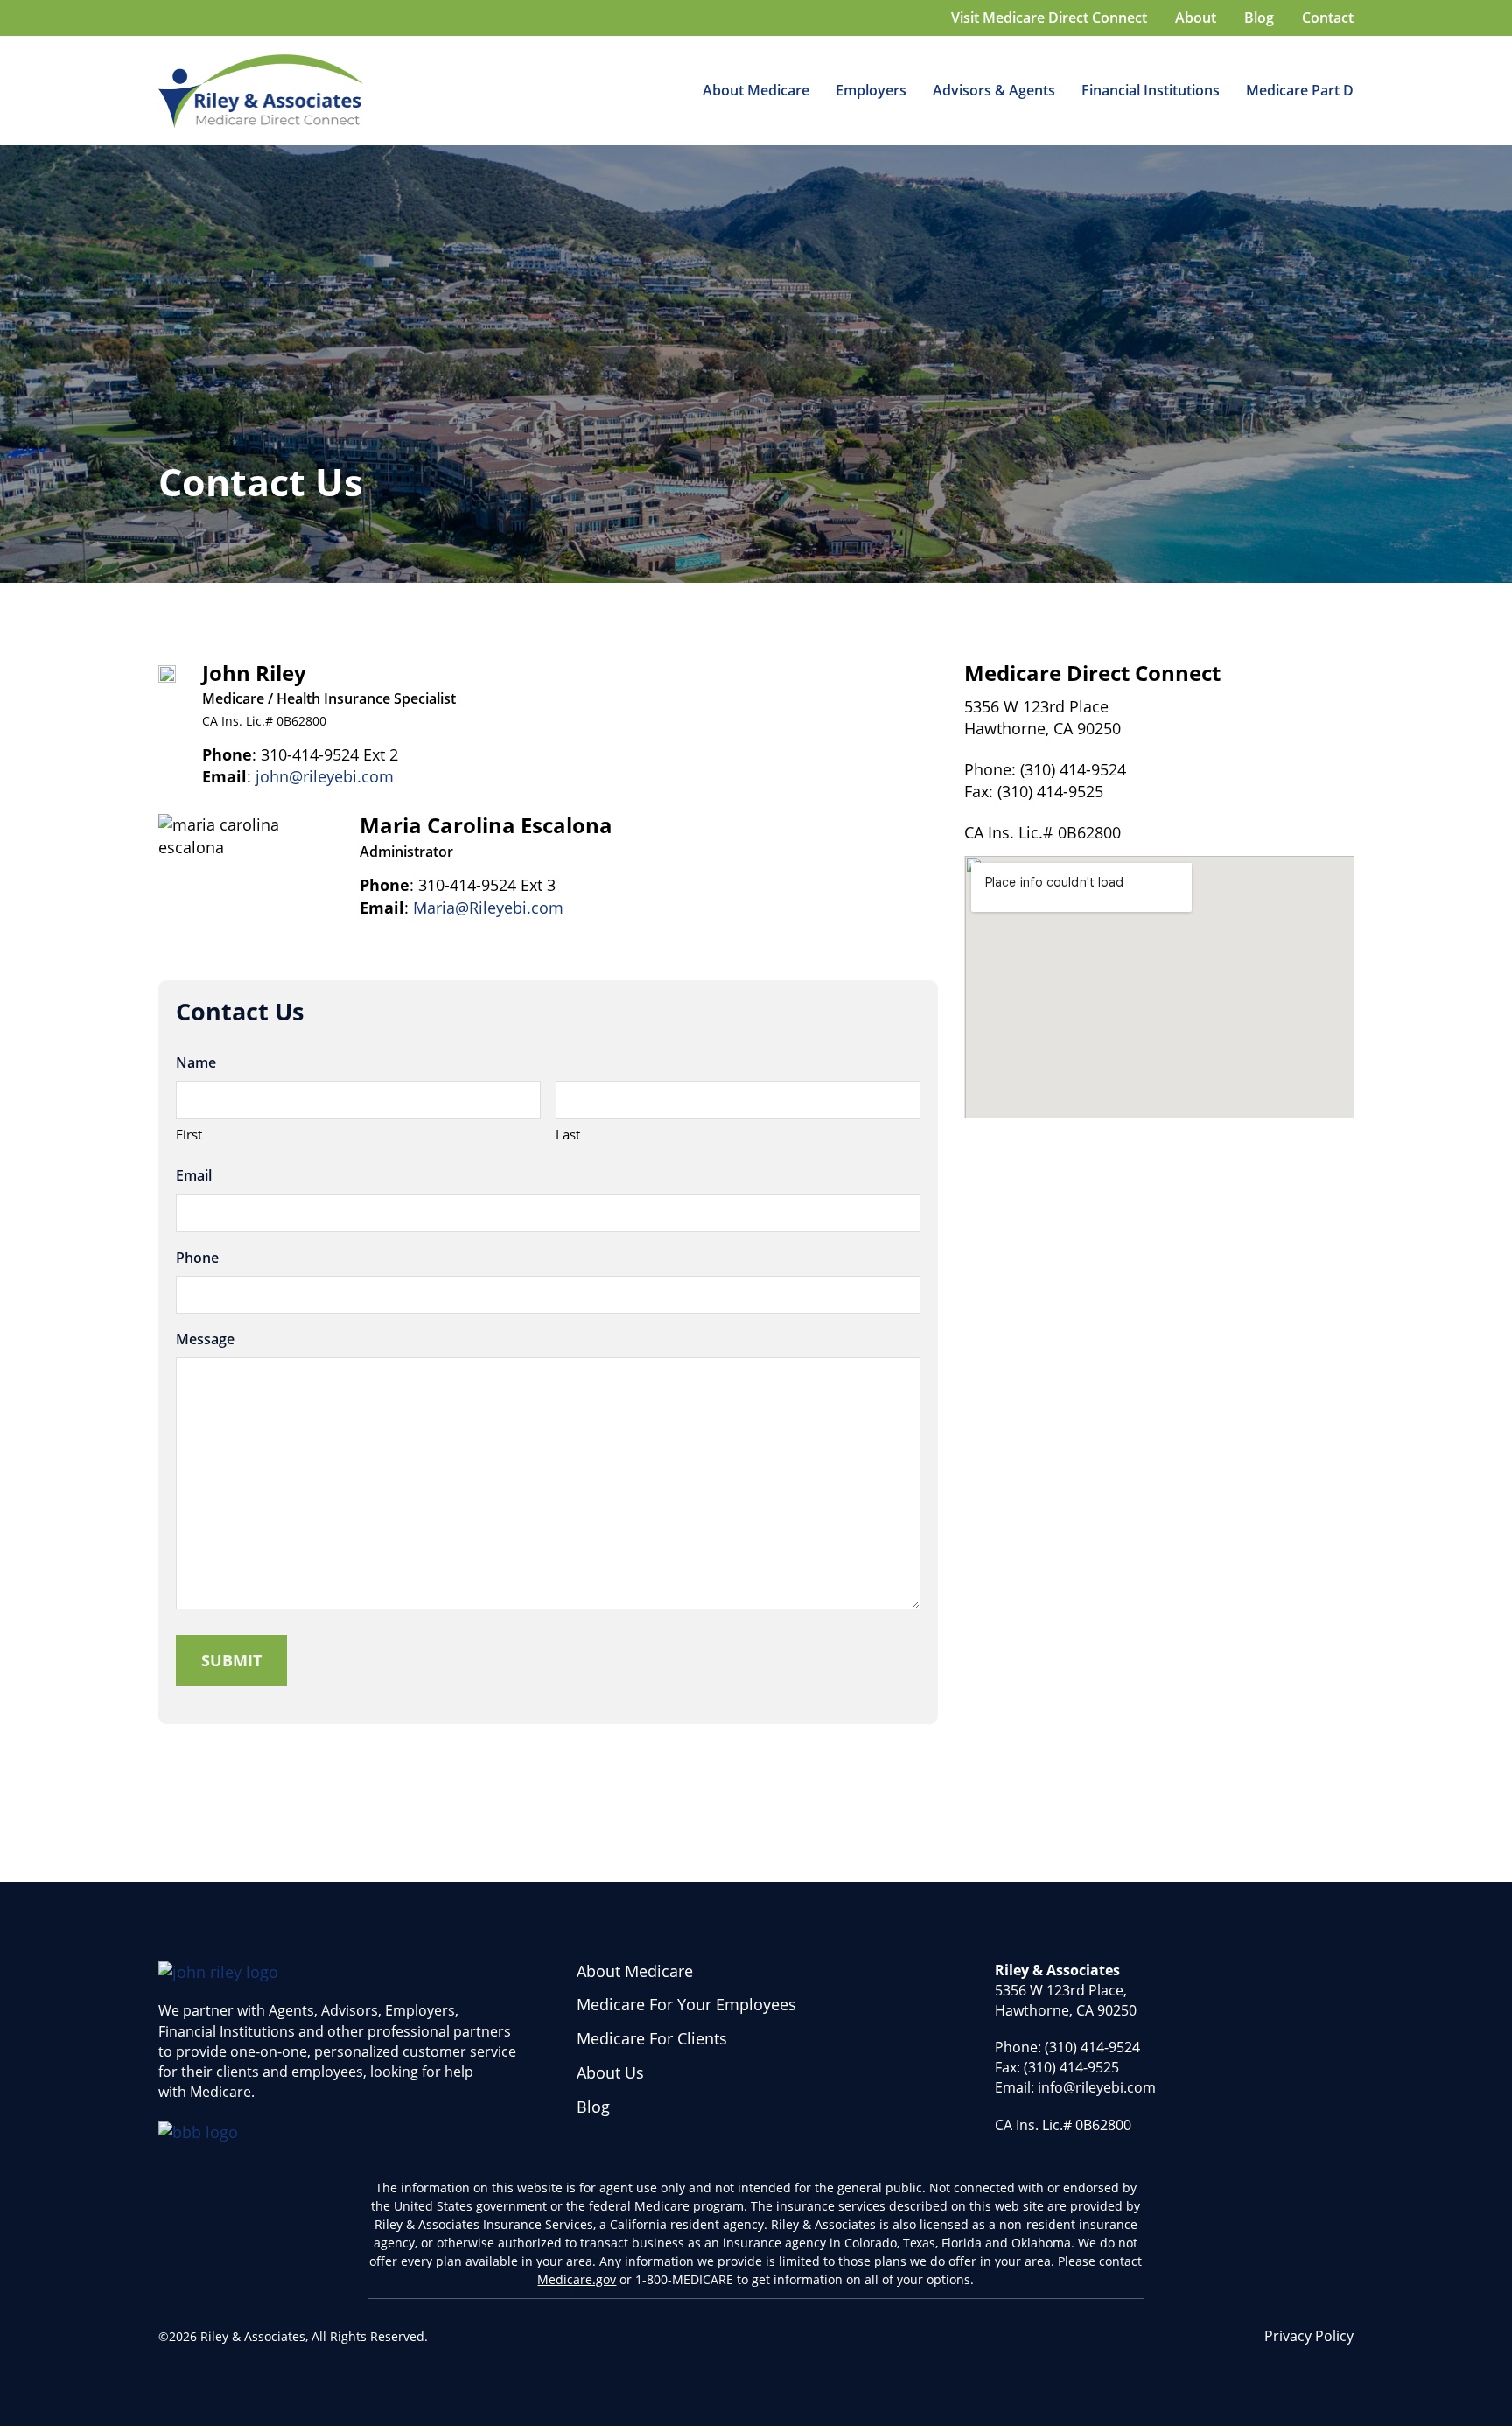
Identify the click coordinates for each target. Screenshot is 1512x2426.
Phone (197, 1258)
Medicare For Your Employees (686, 2004)
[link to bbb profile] (198, 2130)
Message (205, 1339)
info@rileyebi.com (1097, 2087)
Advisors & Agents (994, 90)
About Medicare (756, 90)
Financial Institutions (1151, 90)
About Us (610, 2072)
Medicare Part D (1300, 90)
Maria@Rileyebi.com (488, 908)
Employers (871, 90)
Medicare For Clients (652, 2038)
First (189, 1134)
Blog (593, 2107)
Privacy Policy (1309, 2336)
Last (568, 1134)
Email (194, 1175)
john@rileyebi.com (325, 776)
